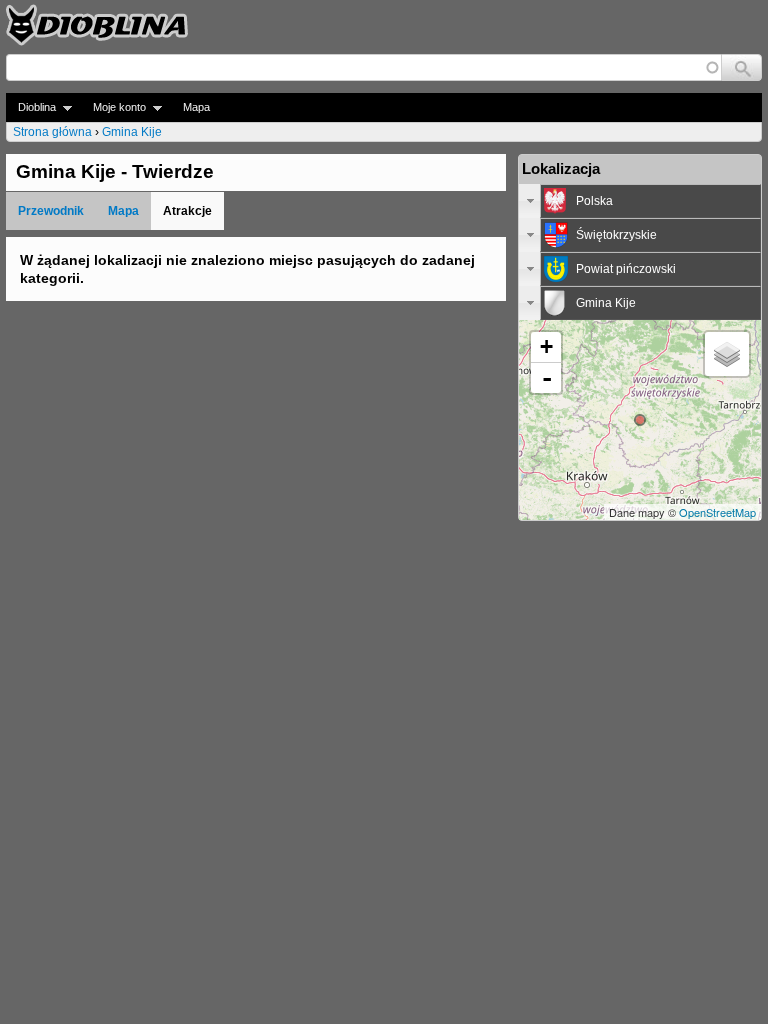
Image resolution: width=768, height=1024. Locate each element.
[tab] (640, 201)
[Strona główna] (97, 25)
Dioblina (31, 107)
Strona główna (52, 132)
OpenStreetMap (717, 512)
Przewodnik (51, 211)
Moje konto (113, 107)
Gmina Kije (132, 132)
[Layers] (727, 354)
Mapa (196, 107)
